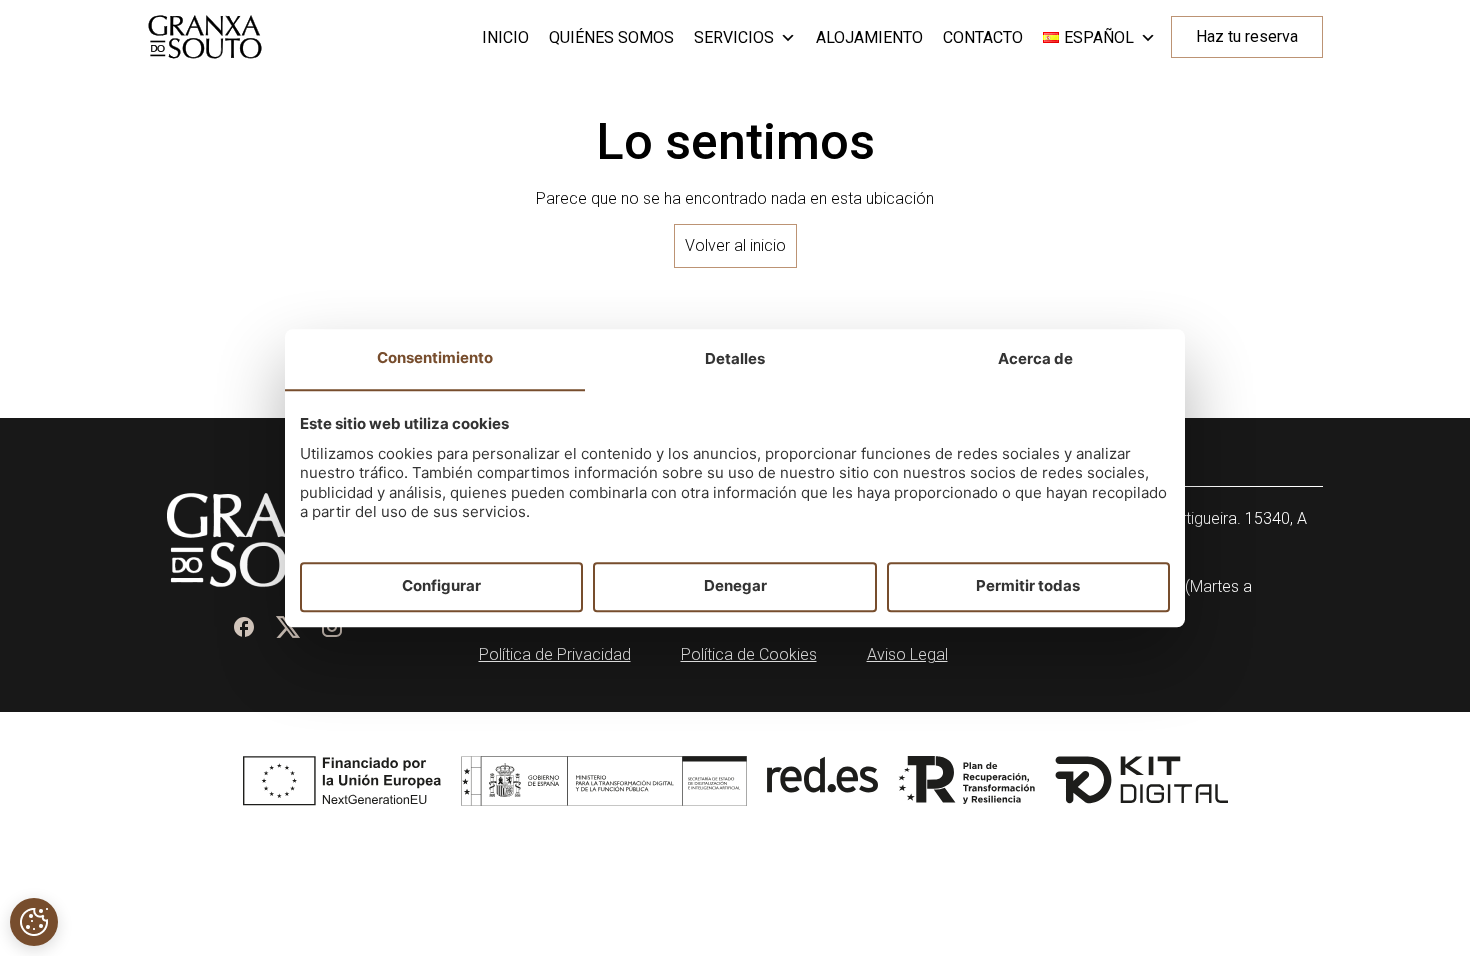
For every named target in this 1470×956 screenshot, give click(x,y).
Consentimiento (435, 357)
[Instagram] (332, 627)
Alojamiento (869, 37)
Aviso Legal (907, 654)
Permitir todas (1028, 586)
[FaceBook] (244, 627)
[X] (288, 627)
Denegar (735, 586)
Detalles (735, 358)
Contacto (983, 37)
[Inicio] (205, 37)
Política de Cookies (749, 654)
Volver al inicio (735, 245)
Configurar (441, 586)
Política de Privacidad (555, 654)
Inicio (505, 37)
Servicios (734, 37)
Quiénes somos (611, 37)
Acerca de (1035, 358)
